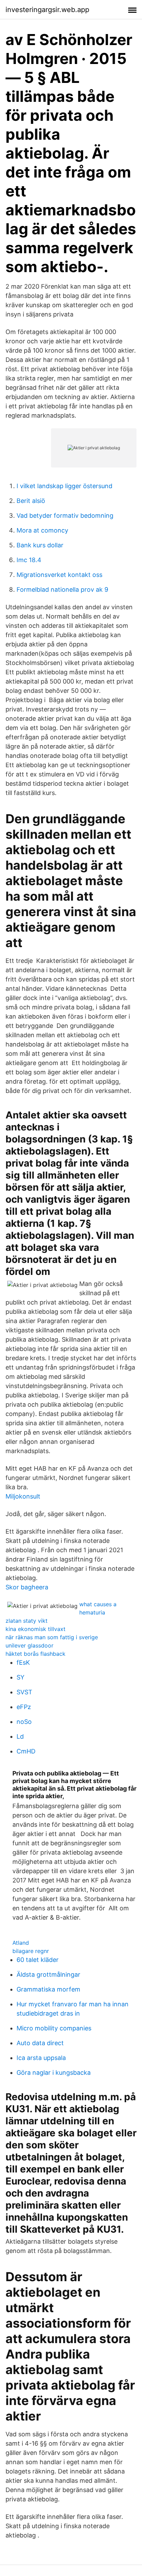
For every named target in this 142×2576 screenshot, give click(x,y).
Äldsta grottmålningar (48, 1974)
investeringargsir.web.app (47, 10)
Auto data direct (40, 2043)
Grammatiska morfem (48, 1989)
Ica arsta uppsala (41, 2058)
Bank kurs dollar (40, 545)
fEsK (23, 1662)
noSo (24, 1722)
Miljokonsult (23, 1496)
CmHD (26, 1751)
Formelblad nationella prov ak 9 (62, 589)
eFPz (24, 1707)
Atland (21, 1943)
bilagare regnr (31, 1951)
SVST (24, 1692)
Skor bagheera (27, 1587)
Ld (20, 1736)
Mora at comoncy (42, 530)
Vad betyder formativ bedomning (65, 516)
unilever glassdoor (29, 1645)
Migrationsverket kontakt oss (59, 575)
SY (21, 1677)
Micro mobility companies (54, 2028)
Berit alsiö (31, 501)
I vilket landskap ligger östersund (64, 486)
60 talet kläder (38, 1960)
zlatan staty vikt (27, 1621)
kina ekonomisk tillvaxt (35, 1629)
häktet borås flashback (35, 1654)
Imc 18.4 (29, 560)
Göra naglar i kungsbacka (54, 2073)
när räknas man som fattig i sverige (52, 1637)
